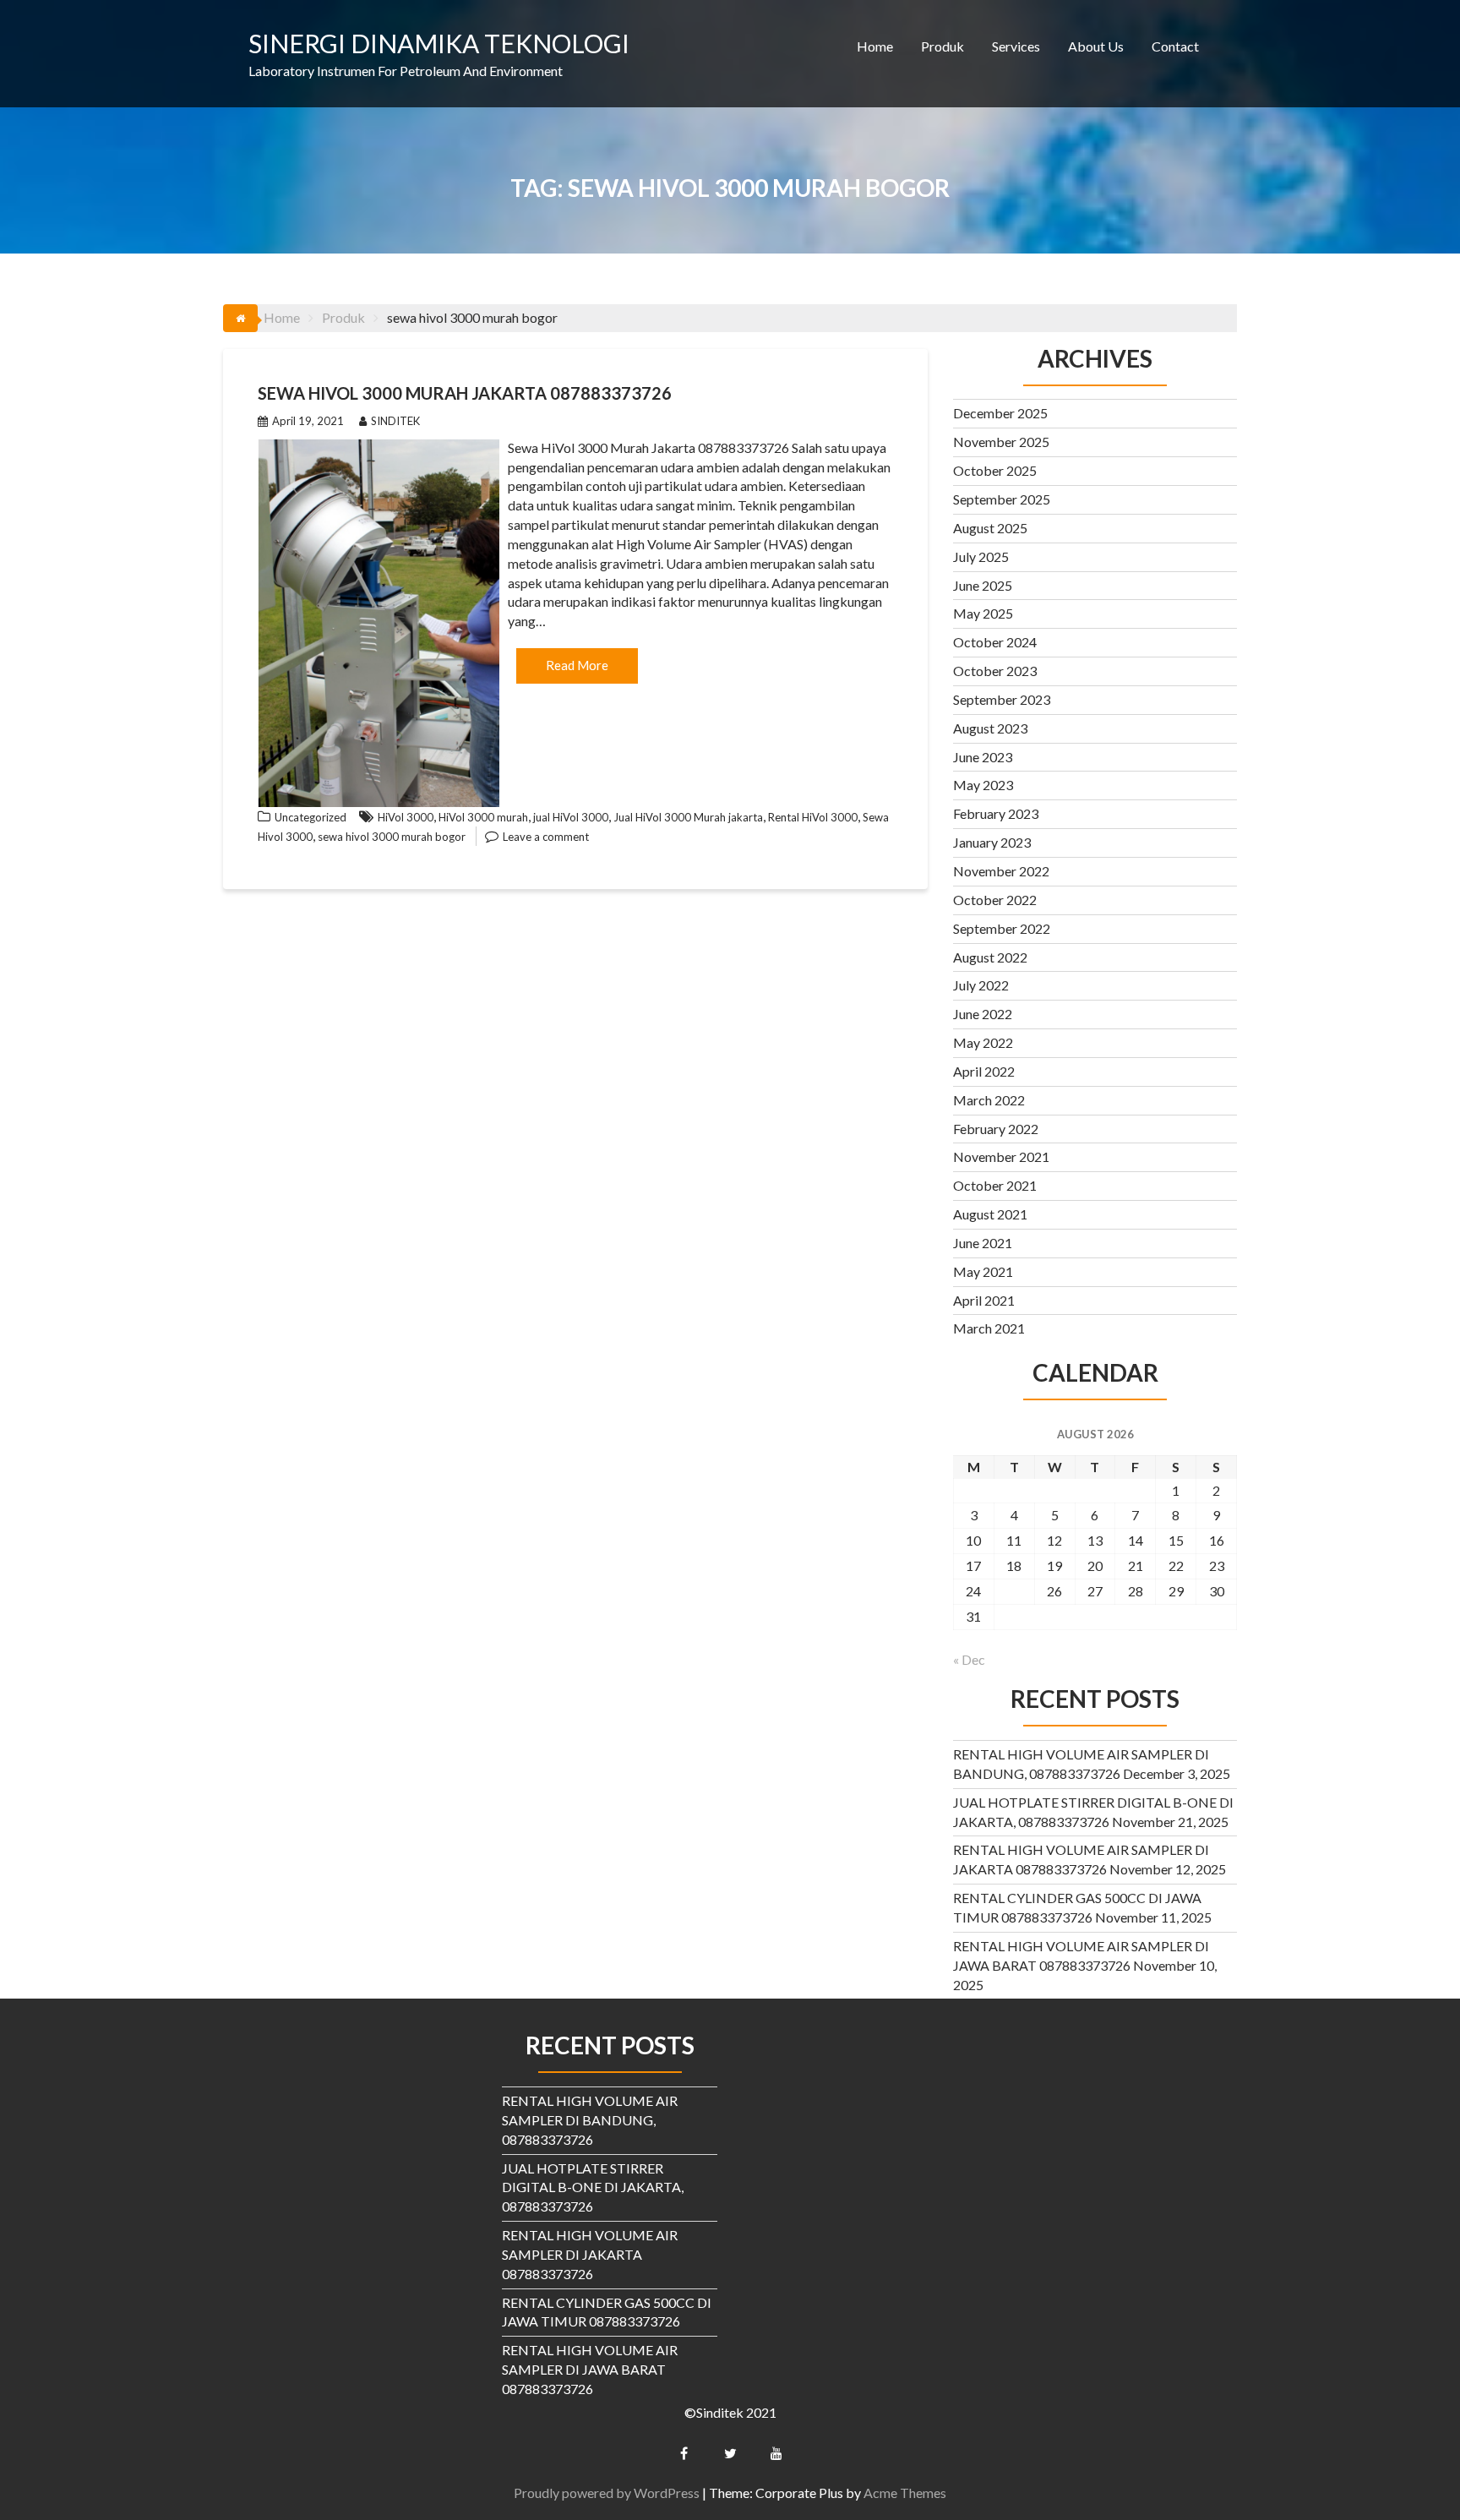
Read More (577, 665)
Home (875, 46)
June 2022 (983, 1014)
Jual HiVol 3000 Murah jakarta (688, 817)
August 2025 (990, 528)
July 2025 (981, 556)
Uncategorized (311, 817)
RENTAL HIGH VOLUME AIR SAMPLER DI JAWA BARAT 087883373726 (590, 2369)
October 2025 (995, 470)
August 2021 (990, 1214)
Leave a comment (546, 837)
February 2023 (996, 813)
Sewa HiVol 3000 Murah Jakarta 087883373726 (465, 393)
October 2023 (995, 671)
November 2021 (1001, 1156)
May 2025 (983, 613)
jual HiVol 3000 (571, 817)
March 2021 (989, 1328)
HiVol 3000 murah (483, 817)
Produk (942, 46)
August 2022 (990, 957)
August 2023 (990, 728)
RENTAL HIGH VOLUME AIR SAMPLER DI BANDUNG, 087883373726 (590, 2120)
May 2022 (983, 1042)
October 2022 (995, 900)
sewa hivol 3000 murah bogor (392, 837)
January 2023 (992, 842)
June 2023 (983, 757)
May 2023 (983, 785)
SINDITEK (395, 421)
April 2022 (984, 1071)
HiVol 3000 (406, 817)
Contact (1175, 46)
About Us (1096, 46)
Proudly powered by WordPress (607, 2493)
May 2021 (983, 1271)
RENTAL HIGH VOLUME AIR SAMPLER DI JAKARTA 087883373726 (590, 2254)
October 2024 (995, 642)
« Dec (969, 1659)
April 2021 (984, 1300)
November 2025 (1001, 442)
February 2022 (996, 1129)
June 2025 (983, 585)
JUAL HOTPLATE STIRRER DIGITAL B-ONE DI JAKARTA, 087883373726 (593, 2187)
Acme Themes (905, 2493)
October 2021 (995, 1185)
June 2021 (983, 1243)
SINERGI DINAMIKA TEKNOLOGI (439, 43)
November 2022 (1001, 871)
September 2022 (1002, 928)
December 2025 (1000, 413)
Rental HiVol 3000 (813, 817)
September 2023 (1002, 699)
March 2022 (989, 1100)
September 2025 (1002, 499)
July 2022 (981, 985)
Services (1016, 46)
